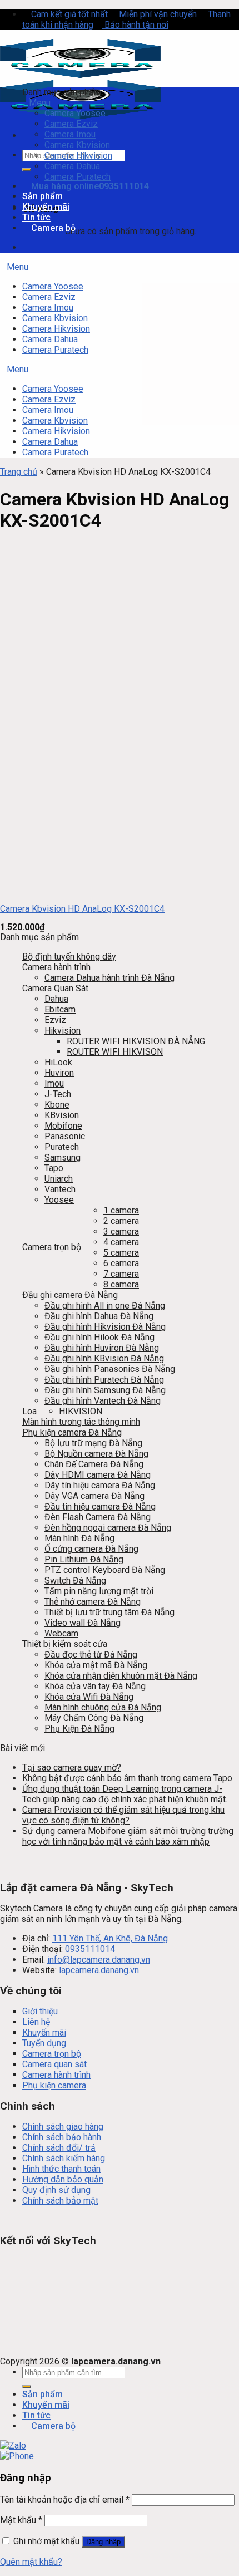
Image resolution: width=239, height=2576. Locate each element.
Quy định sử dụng (56, 2190)
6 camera (121, 1263)
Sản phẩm (43, 196)
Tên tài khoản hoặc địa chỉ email (65, 2499)
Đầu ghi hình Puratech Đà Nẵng (104, 1380)
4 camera (121, 1242)
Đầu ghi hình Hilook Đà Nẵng (99, 1337)
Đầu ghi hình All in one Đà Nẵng (105, 1306)
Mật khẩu (21, 2520)
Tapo (54, 1168)
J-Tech (58, 1094)
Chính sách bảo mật (60, 2201)
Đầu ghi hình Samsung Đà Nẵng (105, 1390)
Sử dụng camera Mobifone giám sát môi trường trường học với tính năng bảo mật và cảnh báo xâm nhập (128, 1836)
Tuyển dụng (44, 2043)
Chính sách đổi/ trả (59, 2148)
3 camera (121, 1232)
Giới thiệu (40, 2011)
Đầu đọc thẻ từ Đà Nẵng (91, 1655)
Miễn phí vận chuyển (157, 14)
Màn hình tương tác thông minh (81, 1422)
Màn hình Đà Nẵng (79, 1538)
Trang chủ (19, 472)
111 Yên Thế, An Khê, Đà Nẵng (110, 1938)
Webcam (61, 1633)
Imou (54, 1083)
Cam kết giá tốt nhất (68, 14)
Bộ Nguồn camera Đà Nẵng (96, 1454)
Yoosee (59, 1200)
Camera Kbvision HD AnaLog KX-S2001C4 (82, 909)
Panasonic (65, 1136)
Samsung (63, 1157)
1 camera (121, 1210)
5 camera (121, 1253)
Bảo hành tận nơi (135, 25)
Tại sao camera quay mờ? (72, 1768)
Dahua (56, 999)
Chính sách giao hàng (63, 2127)
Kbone (57, 1105)
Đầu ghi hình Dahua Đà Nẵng (99, 1316)
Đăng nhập (103, 2542)
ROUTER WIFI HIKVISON (115, 1052)
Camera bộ (52, 228)
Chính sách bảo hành (62, 2137)
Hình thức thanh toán (61, 2169)
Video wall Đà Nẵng (83, 1623)
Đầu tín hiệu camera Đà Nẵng (100, 1506)
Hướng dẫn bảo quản (63, 2179)
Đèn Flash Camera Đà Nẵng (98, 1517)
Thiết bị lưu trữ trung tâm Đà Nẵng (109, 1612)
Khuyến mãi (46, 207)
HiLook (58, 1062)
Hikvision (63, 1031)
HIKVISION (81, 1411)
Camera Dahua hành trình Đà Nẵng (109, 978)
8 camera (121, 1284)
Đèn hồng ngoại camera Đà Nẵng (108, 1528)
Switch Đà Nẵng (75, 1580)
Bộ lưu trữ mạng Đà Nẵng (93, 1443)
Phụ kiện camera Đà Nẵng (72, 1432)
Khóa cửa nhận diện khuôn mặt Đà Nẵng (121, 1676)
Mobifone (63, 1126)
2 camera (121, 1221)
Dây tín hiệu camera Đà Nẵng (100, 1485)
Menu (40, 103)
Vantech (60, 1189)
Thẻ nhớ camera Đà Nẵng (93, 1602)
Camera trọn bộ (52, 1247)
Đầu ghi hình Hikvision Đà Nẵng (105, 1327)
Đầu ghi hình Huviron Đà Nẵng (102, 1348)
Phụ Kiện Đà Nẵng (79, 1729)
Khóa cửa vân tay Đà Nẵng (95, 1686)
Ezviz (55, 1020)
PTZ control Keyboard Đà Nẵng (105, 1570)
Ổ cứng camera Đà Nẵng (91, 1549)
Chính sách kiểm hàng (64, 2158)
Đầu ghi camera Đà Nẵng (70, 1295)
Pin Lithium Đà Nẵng (84, 1559)
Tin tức (36, 217)
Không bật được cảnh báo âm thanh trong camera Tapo (127, 1778)
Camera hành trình (56, 967)
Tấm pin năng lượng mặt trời (99, 1591)
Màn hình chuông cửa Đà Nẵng (103, 1707)
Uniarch (59, 1179)
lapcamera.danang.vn (99, 1970)
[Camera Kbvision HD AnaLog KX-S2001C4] (47, 890)
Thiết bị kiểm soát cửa (65, 1644)
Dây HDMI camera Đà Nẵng (98, 1475)
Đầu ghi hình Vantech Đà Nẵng (103, 1401)
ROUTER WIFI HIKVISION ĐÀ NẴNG (136, 1041)
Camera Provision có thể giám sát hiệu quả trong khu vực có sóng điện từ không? (123, 1815)
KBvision (62, 1115)
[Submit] (27, 170)
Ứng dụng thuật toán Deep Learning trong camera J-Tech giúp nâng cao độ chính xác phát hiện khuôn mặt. (125, 1794)
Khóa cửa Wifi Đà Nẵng (89, 1697)
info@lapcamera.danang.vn (99, 1960)
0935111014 (90, 1949)
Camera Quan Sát (55, 988)
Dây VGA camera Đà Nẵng (94, 1496)
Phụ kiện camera (54, 2085)
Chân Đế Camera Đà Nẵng (94, 1464)
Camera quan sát (54, 2064)
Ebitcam (60, 1009)
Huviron (59, 1073)
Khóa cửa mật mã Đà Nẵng (96, 1665)
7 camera (121, 1274)
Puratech (62, 1147)
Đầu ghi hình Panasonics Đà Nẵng (110, 1369)
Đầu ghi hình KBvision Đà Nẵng (104, 1358)
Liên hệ (36, 2022)
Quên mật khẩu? (31, 2562)
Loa (29, 1411)
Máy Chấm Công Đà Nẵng (94, 1718)
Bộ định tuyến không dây (69, 957)
